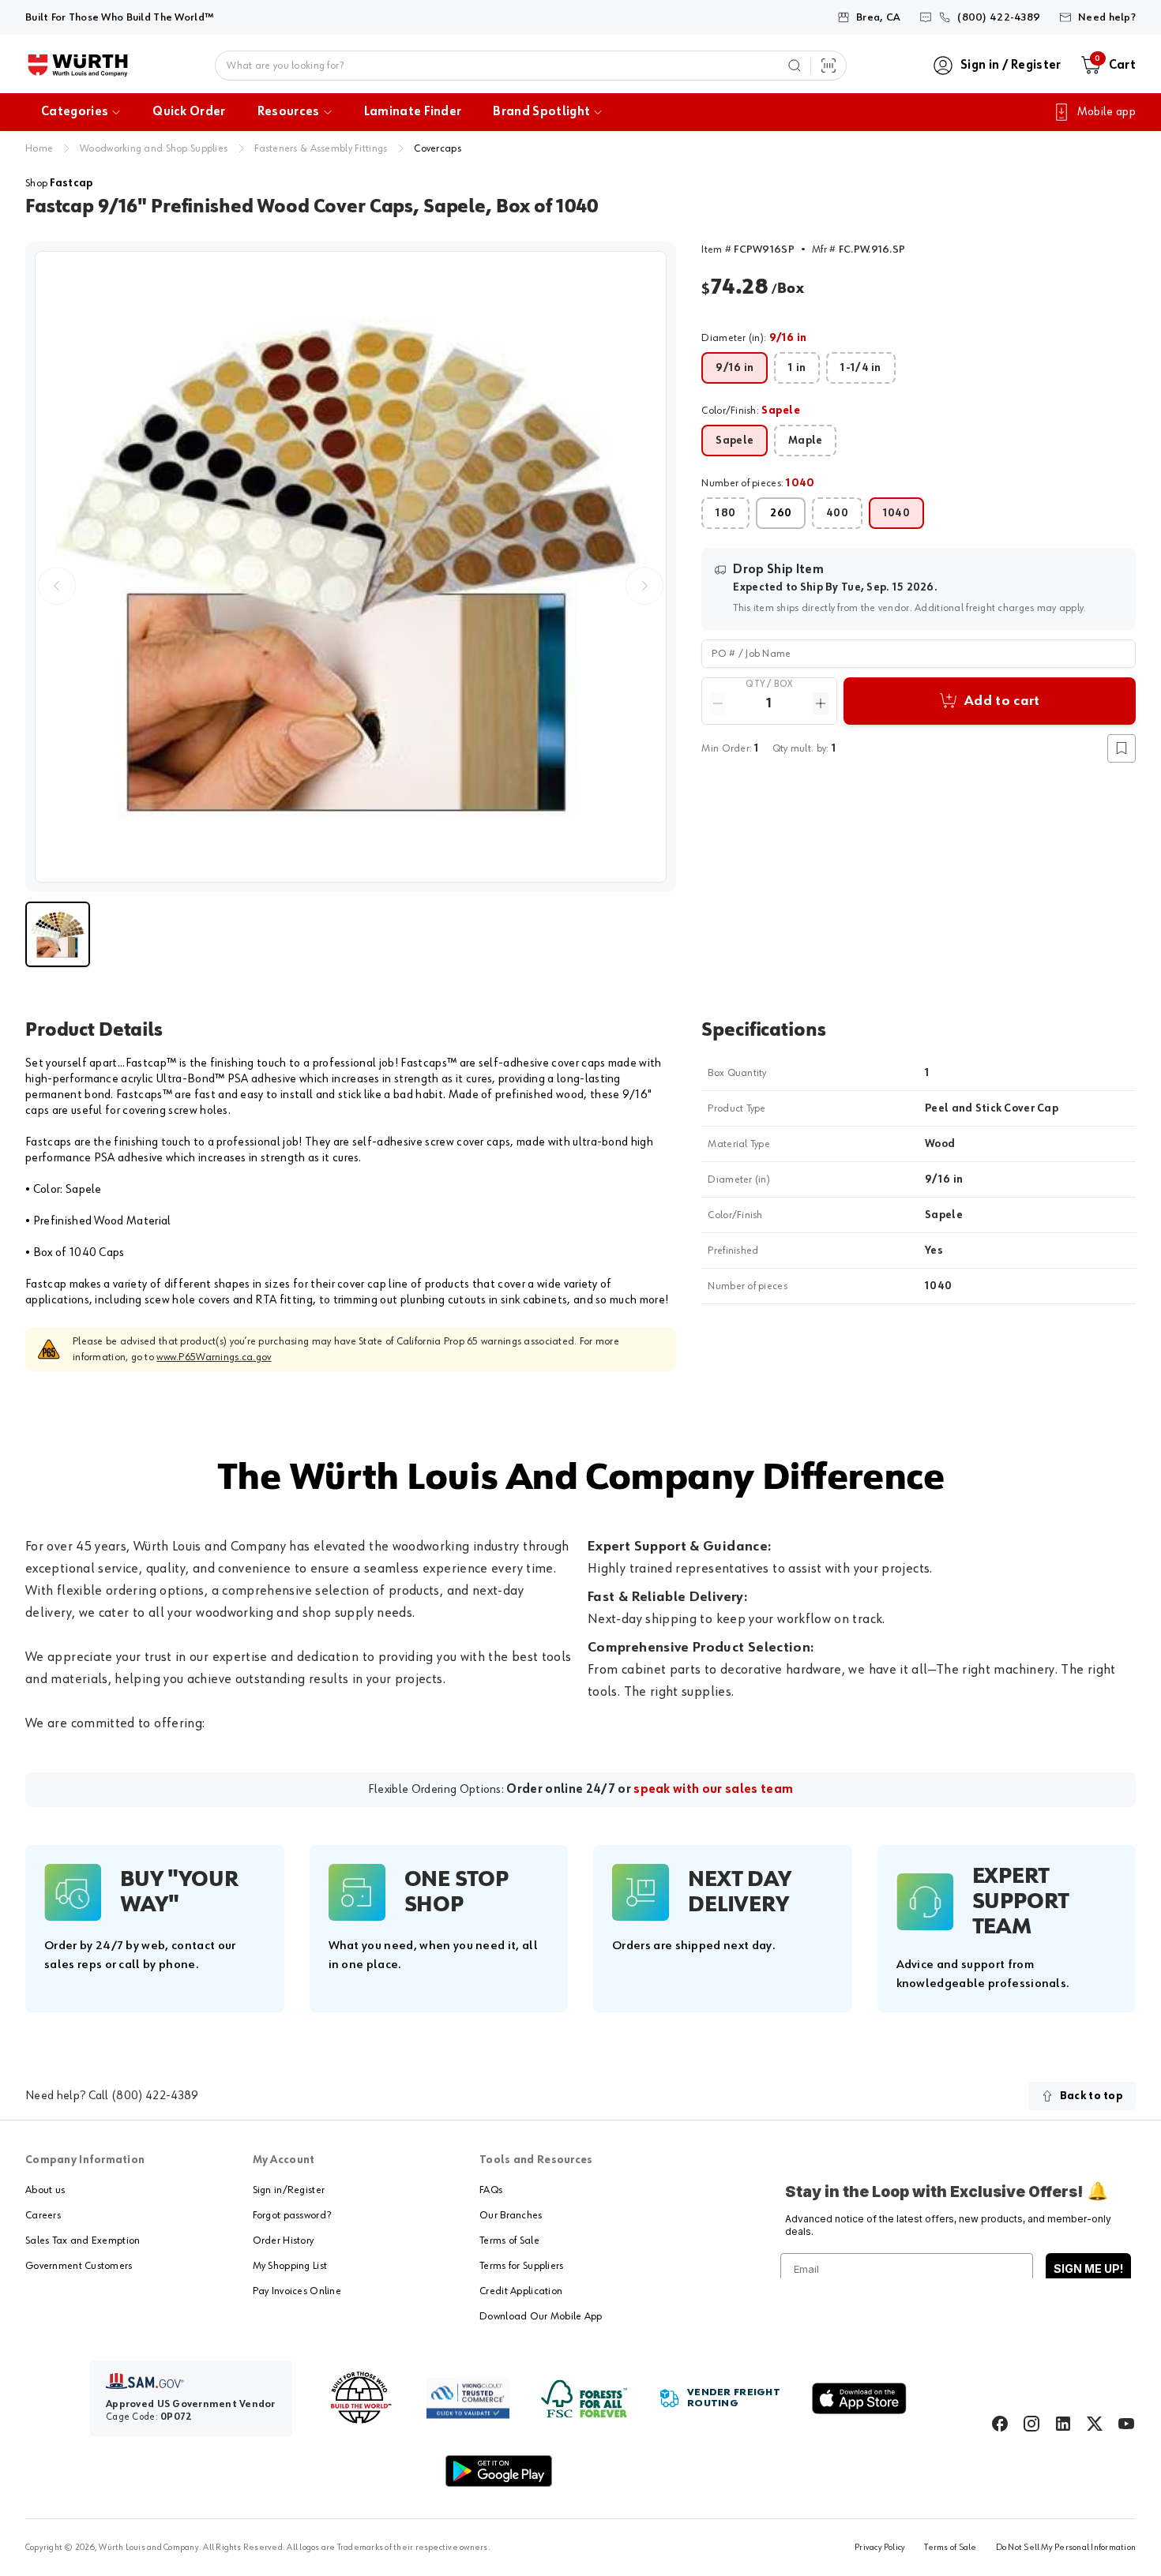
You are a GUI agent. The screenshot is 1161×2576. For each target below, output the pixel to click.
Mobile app (1107, 112)
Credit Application (521, 2291)
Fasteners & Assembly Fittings (321, 148)
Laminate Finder (413, 112)
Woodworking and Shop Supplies (154, 148)
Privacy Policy (880, 2548)
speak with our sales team (713, 1790)
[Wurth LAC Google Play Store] (498, 2471)
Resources (289, 112)
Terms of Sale (509, 2240)
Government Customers (79, 2266)
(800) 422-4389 (155, 2096)
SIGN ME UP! (1088, 2269)
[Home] (78, 66)
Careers (43, 2215)
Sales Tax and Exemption (83, 2240)
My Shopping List (290, 2266)
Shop (59, 183)
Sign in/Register (289, 2190)
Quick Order (189, 112)
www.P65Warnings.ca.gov (214, 1357)
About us (45, 2190)
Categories (75, 112)
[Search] (795, 66)
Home (39, 148)
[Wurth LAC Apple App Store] (859, 2398)
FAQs (491, 2190)
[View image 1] (351, 567)
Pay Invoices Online (297, 2291)
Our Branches (511, 2215)
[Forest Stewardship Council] (584, 2399)
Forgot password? (292, 2215)
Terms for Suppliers (521, 2266)
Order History (284, 2240)
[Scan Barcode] (828, 66)
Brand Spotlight (541, 112)
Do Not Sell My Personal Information (1066, 2548)
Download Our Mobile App (541, 2316)
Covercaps (438, 148)
